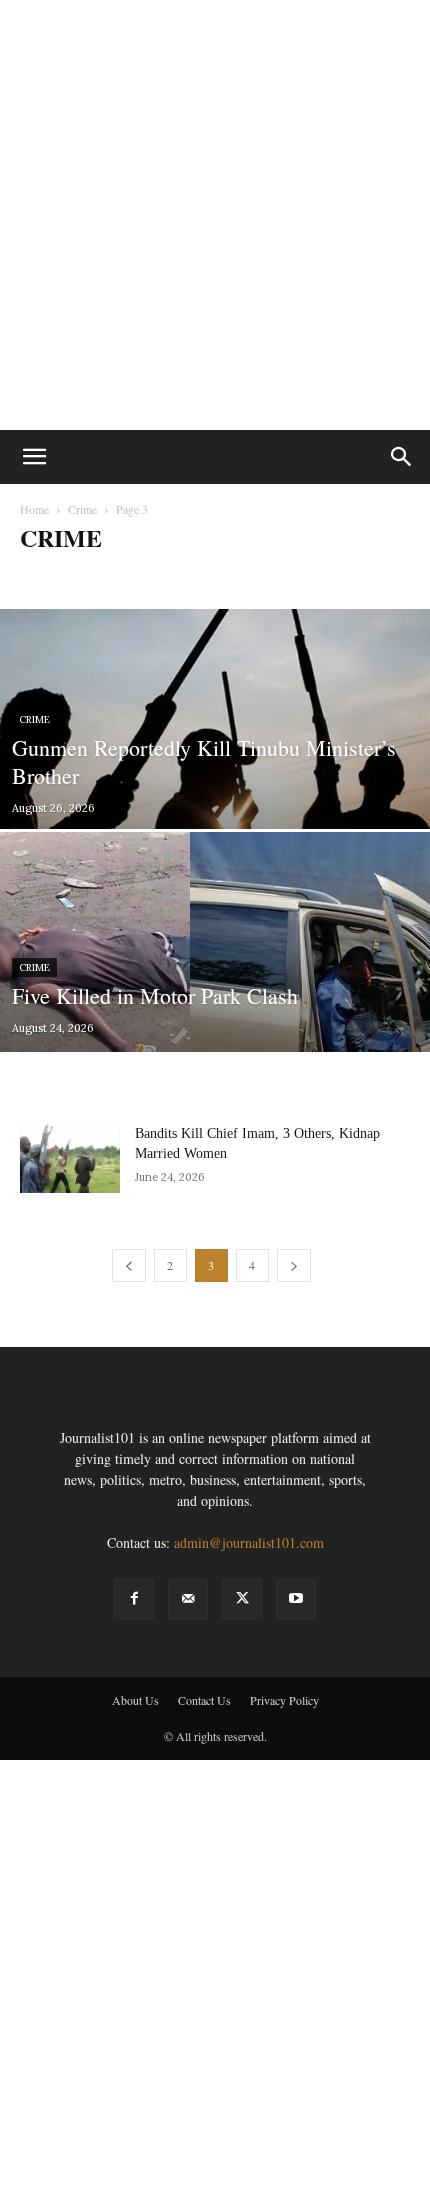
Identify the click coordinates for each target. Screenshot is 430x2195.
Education (284, 577)
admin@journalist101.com (249, 1542)
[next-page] (294, 1265)
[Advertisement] (215, 215)
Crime (82, 509)
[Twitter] (242, 1599)
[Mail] (188, 1599)
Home (34, 509)
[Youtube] (296, 1599)
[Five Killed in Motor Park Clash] (215, 993)
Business (96, 577)
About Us (135, 1700)
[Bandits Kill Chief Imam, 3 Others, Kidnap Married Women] (70, 1158)
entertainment (360, 577)
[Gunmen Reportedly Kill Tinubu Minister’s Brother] (215, 754)
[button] (34, 457)
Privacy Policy (284, 1700)
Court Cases (164, 577)
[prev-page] (129, 1265)
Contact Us (204, 1700)
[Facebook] (134, 1599)
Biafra (42, 577)
